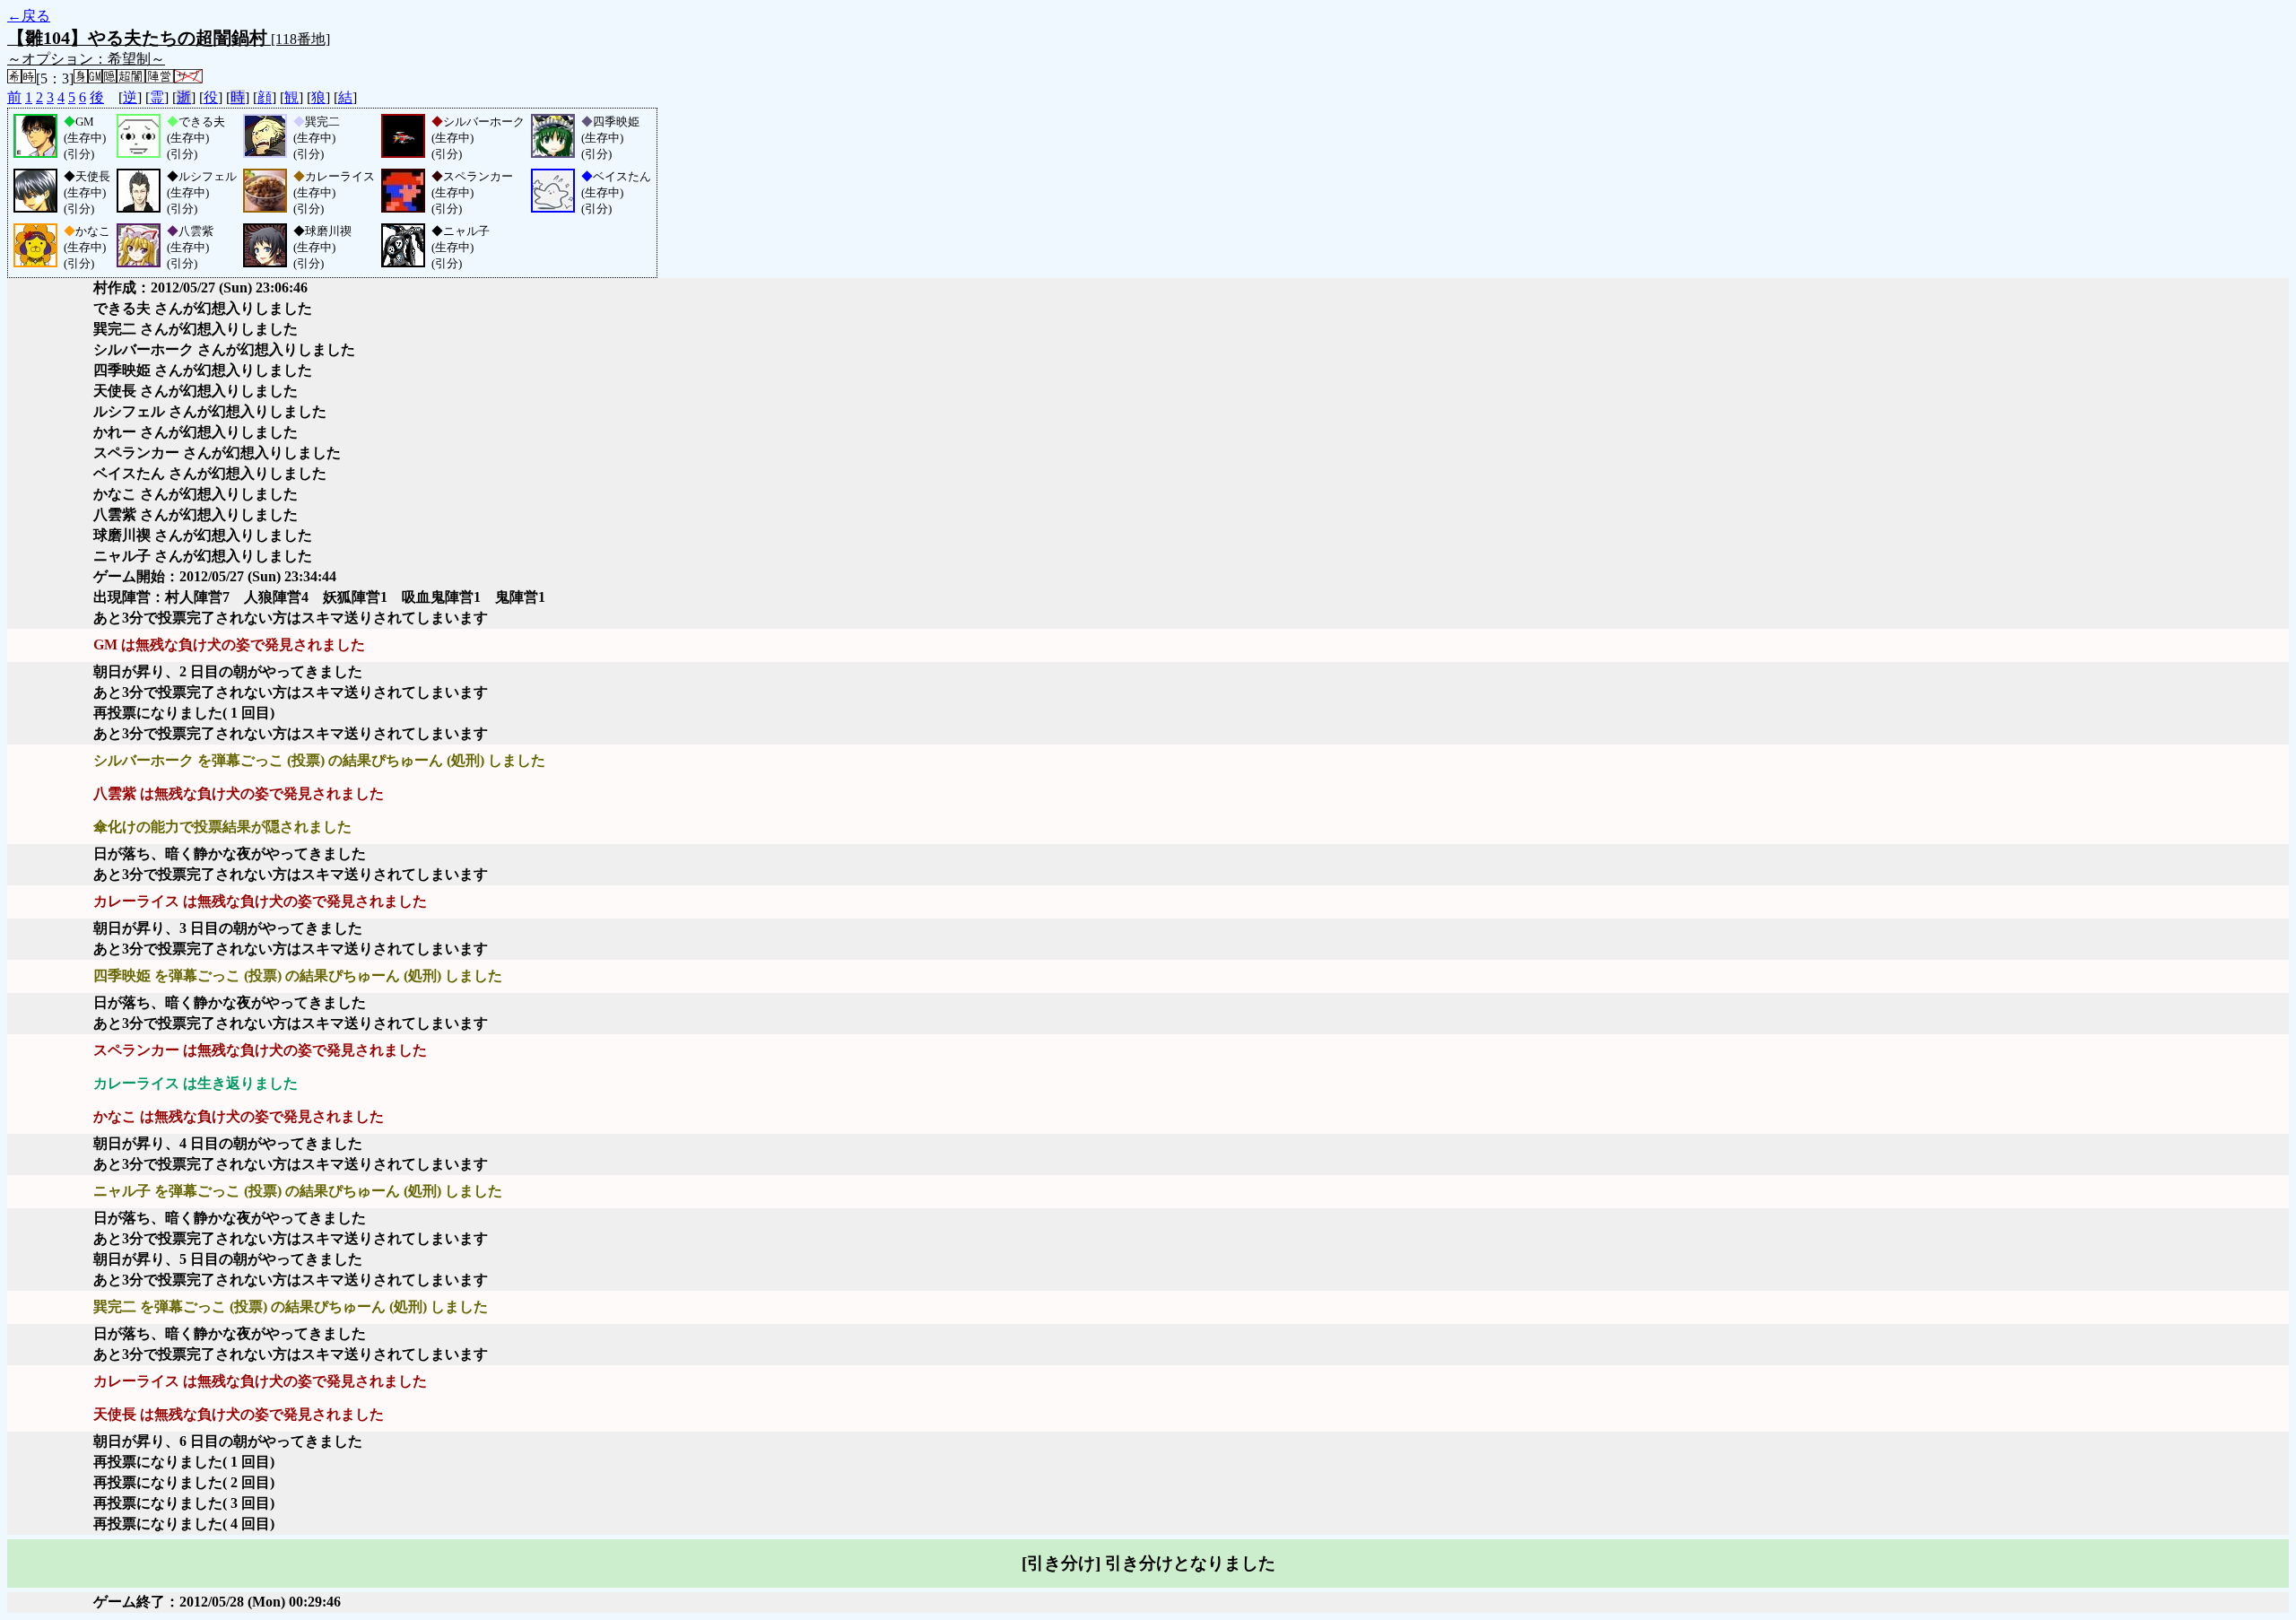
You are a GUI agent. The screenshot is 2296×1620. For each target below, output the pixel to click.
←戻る (29, 16)
